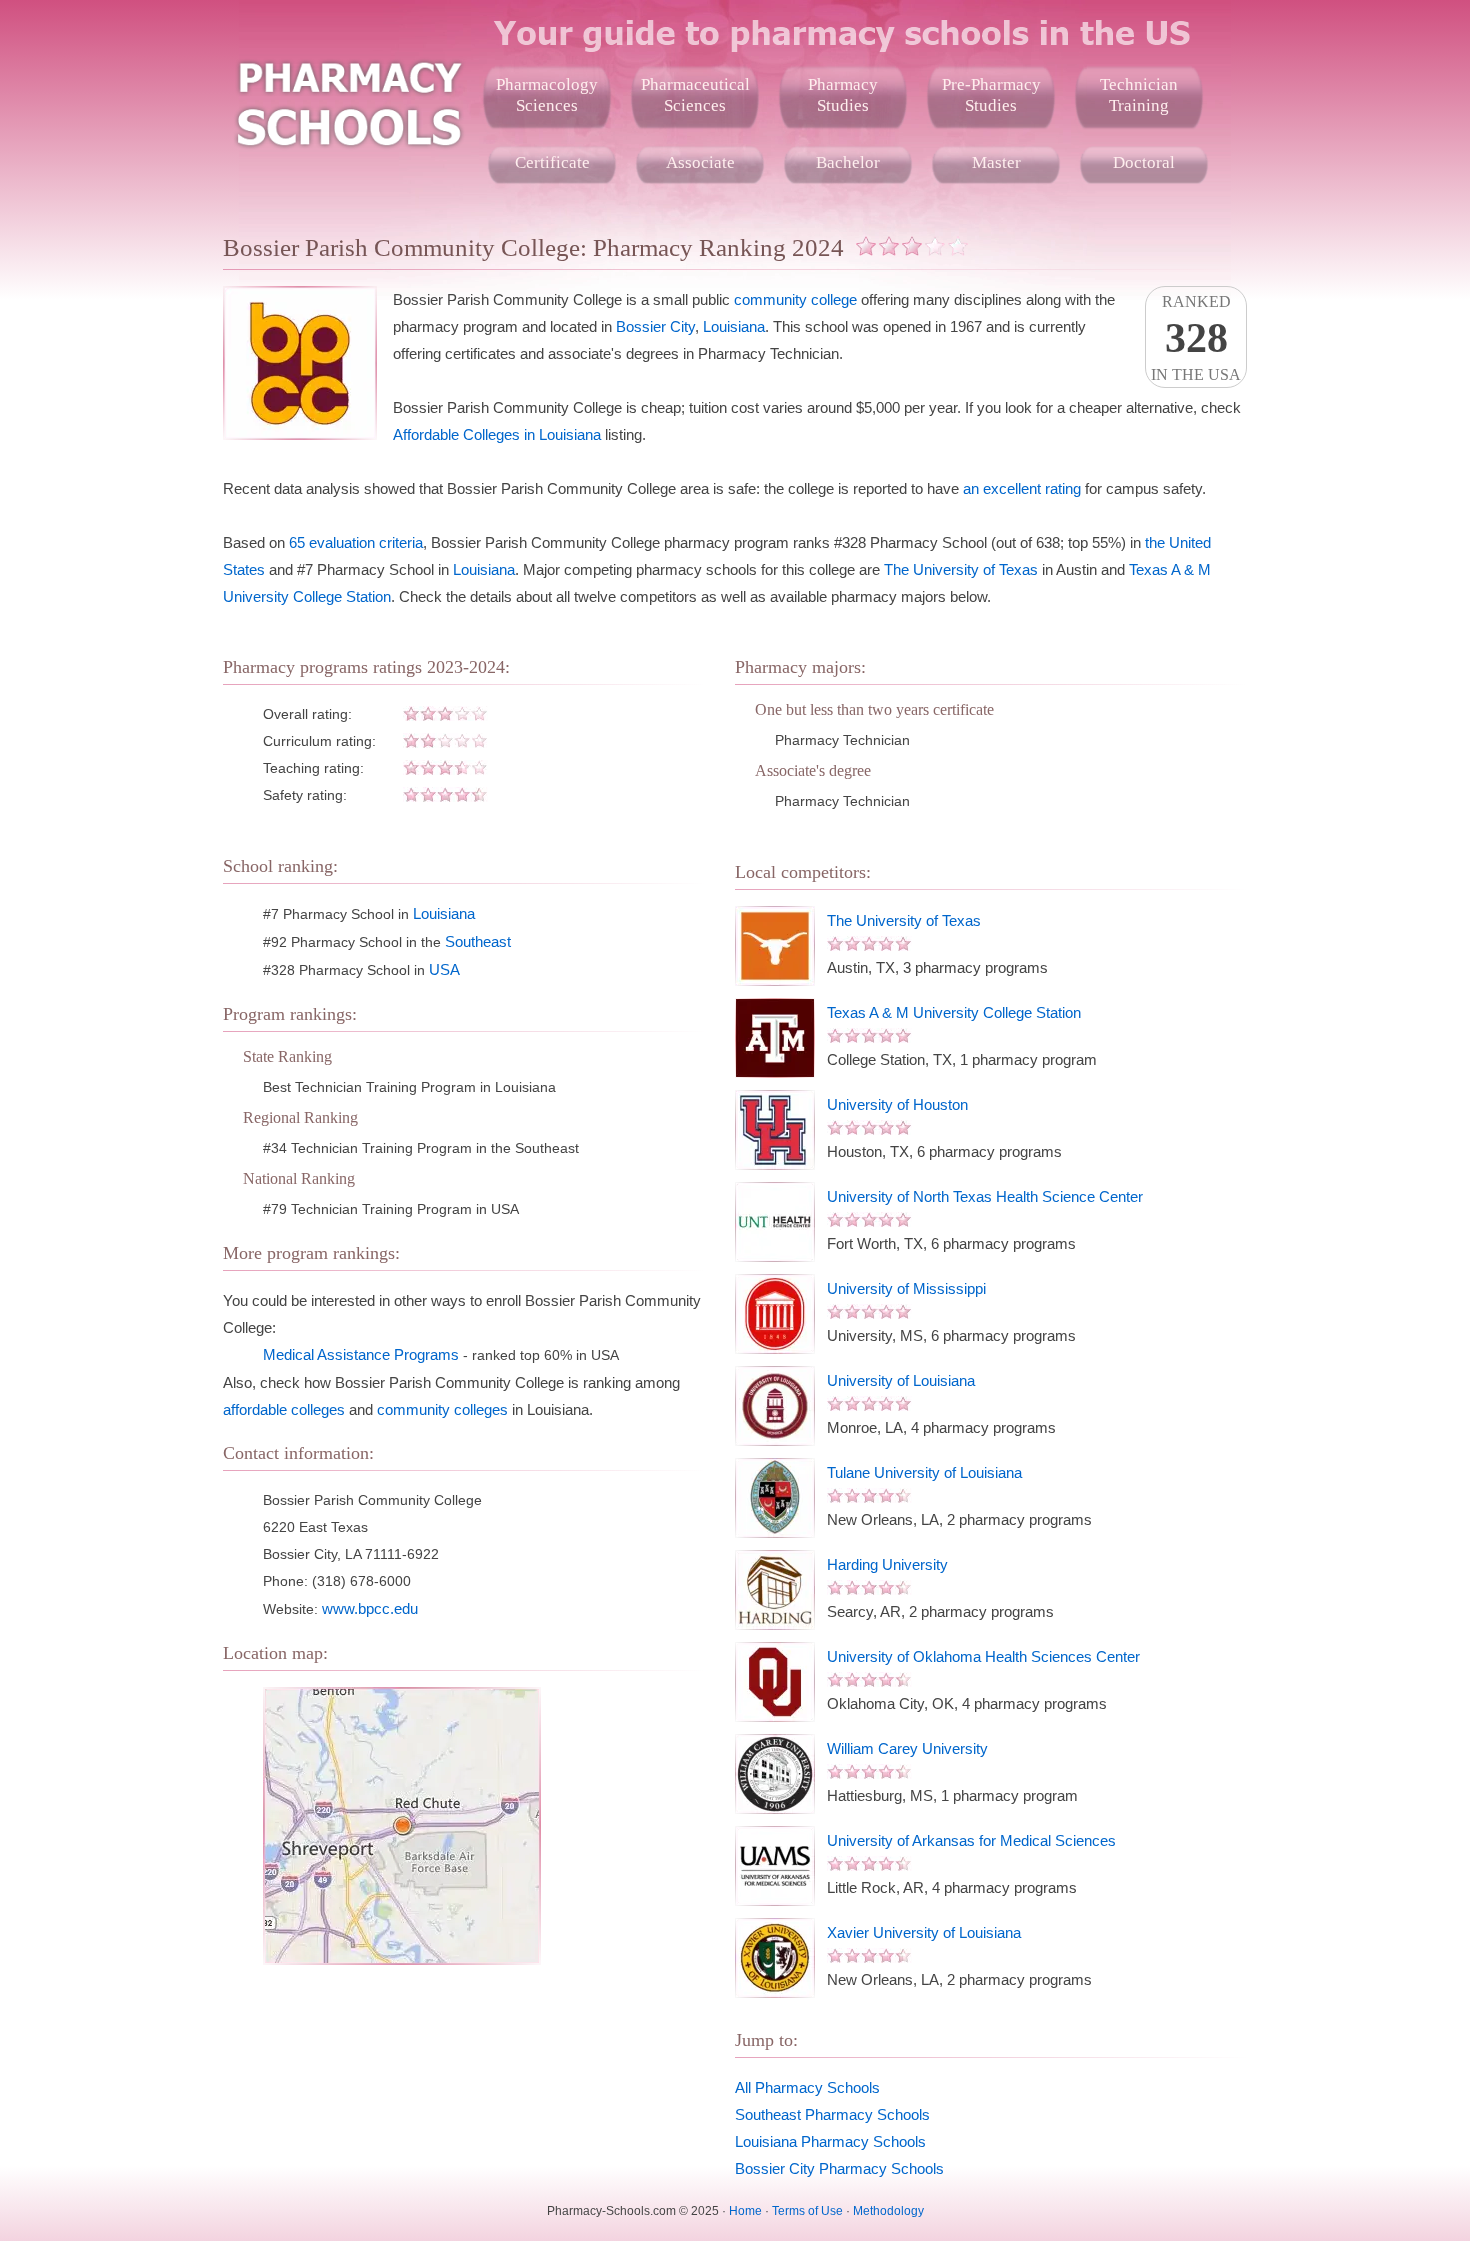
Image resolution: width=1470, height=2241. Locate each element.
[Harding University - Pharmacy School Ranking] (775, 1590)
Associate (700, 162)
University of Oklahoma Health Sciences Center (983, 1656)
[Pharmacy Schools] (348, 100)
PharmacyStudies (843, 95)
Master (996, 162)
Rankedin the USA (1196, 338)
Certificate (552, 162)
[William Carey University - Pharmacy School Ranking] (775, 1774)
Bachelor (848, 162)
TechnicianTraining (1139, 95)
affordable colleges (284, 1409)
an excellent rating (1022, 488)
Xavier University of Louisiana (924, 1932)
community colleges (442, 1409)
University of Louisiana (901, 1380)
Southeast (478, 941)
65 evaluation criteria (356, 542)
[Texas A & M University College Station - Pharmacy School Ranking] (775, 1038)
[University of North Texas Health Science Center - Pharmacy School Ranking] (775, 1222)
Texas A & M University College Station (954, 1012)
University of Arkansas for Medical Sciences (971, 1840)
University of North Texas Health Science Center (985, 1196)
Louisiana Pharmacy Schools (830, 2141)
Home (745, 2211)
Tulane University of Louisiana (924, 1472)
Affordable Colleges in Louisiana (497, 434)
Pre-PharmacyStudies (991, 95)
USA (444, 969)
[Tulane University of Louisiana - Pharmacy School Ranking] (775, 1498)
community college (795, 299)
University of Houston (897, 1104)
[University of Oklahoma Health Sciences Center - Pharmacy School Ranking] (775, 1682)
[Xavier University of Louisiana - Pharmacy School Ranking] (775, 1958)
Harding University (887, 1564)
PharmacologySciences (547, 95)
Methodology (888, 2211)
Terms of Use (807, 2211)
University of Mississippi (906, 1288)
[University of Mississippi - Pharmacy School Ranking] (775, 1314)
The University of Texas (961, 569)
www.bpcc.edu (370, 1608)
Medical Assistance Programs (361, 1354)
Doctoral (1144, 162)
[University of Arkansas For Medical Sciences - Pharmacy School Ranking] (775, 1866)
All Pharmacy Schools (807, 2087)
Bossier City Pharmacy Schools (839, 2168)
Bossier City (655, 326)
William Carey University (907, 1748)
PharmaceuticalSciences (695, 95)
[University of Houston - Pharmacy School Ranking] (775, 1130)
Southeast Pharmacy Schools (832, 2114)
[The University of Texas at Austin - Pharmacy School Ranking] (775, 946)
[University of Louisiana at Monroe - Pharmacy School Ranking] (775, 1406)
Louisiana (734, 326)
